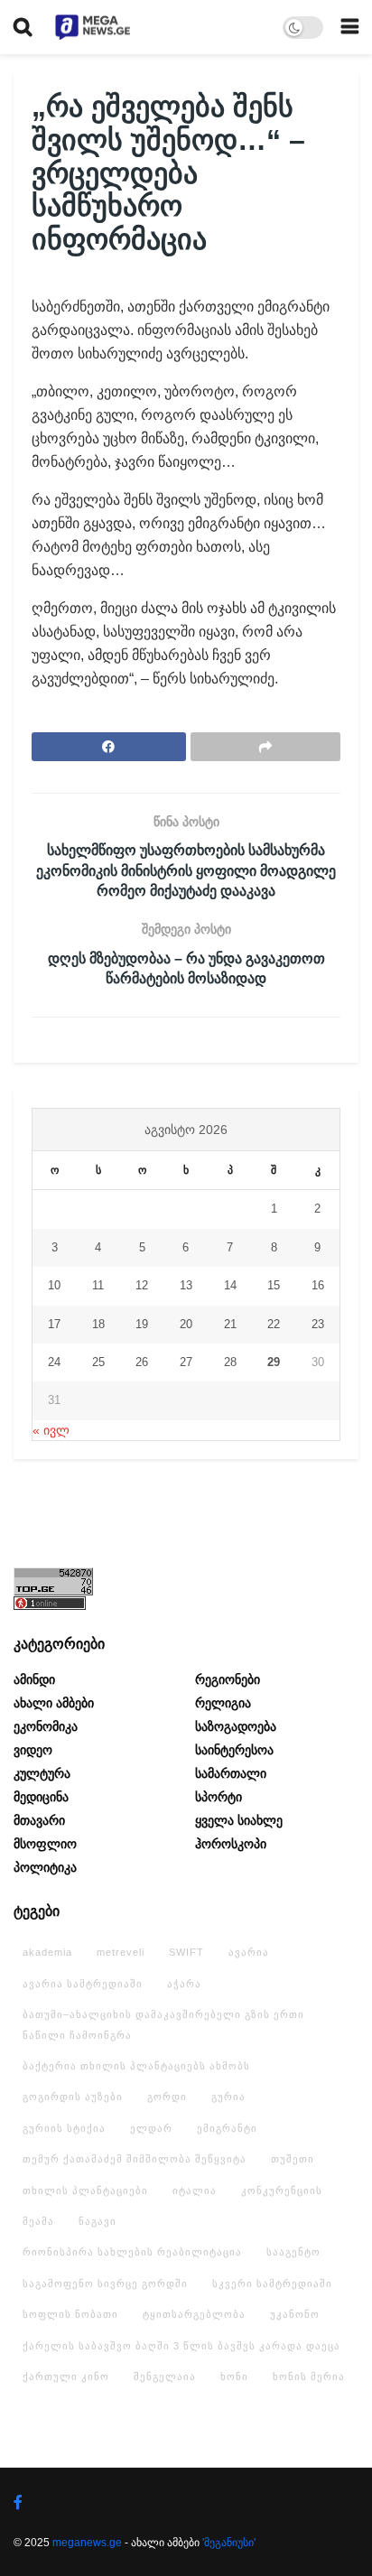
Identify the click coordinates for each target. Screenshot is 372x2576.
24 (54, 1362)
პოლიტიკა (45, 1867)
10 (54, 1285)
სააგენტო (293, 2252)
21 (230, 1324)
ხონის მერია (309, 2376)
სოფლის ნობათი (70, 2314)
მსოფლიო (45, 1844)
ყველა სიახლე (239, 1820)
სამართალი (231, 1773)
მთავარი (39, 1820)
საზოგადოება (236, 1726)
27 (186, 1362)
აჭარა (184, 1984)
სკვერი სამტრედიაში (272, 2283)
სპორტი (219, 1797)
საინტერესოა (234, 1750)
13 (186, 1285)
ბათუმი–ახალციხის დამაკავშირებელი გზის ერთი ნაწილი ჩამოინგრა (163, 2024)
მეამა (38, 2221)
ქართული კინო (66, 2376)
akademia (47, 1952)
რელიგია (223, 1703)
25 (98, 1362)
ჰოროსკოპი (231, 1844)
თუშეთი (293, 2159)
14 (230, 1285)
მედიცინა (41, 1797)
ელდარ (151, 2128)
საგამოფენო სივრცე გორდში (105, 2283)
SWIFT (186, 1952)
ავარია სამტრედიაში (83, 1984)
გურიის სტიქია (64, 2128)
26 (142, 1362)
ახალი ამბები (54, 1703)
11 (98, 1285)
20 (186, 1324)
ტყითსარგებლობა (194, 2314)
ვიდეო (33, 1750)
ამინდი (34, 1679)
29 (274, 1362)
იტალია (195, 2190)
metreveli (121, 1952)
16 (318, 1285)
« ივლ (51, 1430)
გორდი (167, 2097)
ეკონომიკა (46, 1726)
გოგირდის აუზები (73, 2097)
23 (318, 1324)
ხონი (234, 2376)
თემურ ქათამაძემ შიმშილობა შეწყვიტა (135, 2159)
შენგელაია (165, 2376)
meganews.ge (87, 2543)
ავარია (249, 1952)
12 (142, 1285)
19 (142, 1324)
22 (274, 1324)
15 (274, 1285)
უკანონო (295, 2314)
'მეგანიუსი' (229, 2543)
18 (98, 1324)
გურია (228, 2097)
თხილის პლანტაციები (85, 2190)
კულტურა (42, 1773)
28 (230, 1362)
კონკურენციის (282, 2190)
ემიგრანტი (227, 2128)
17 (54, 1324)
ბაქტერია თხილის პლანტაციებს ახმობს (136, 2066)
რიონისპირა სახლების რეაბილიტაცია (132, 2252)
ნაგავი (98, 2221)
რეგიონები (228, 1679)
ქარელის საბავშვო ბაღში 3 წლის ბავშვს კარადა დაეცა (181, 2346)
